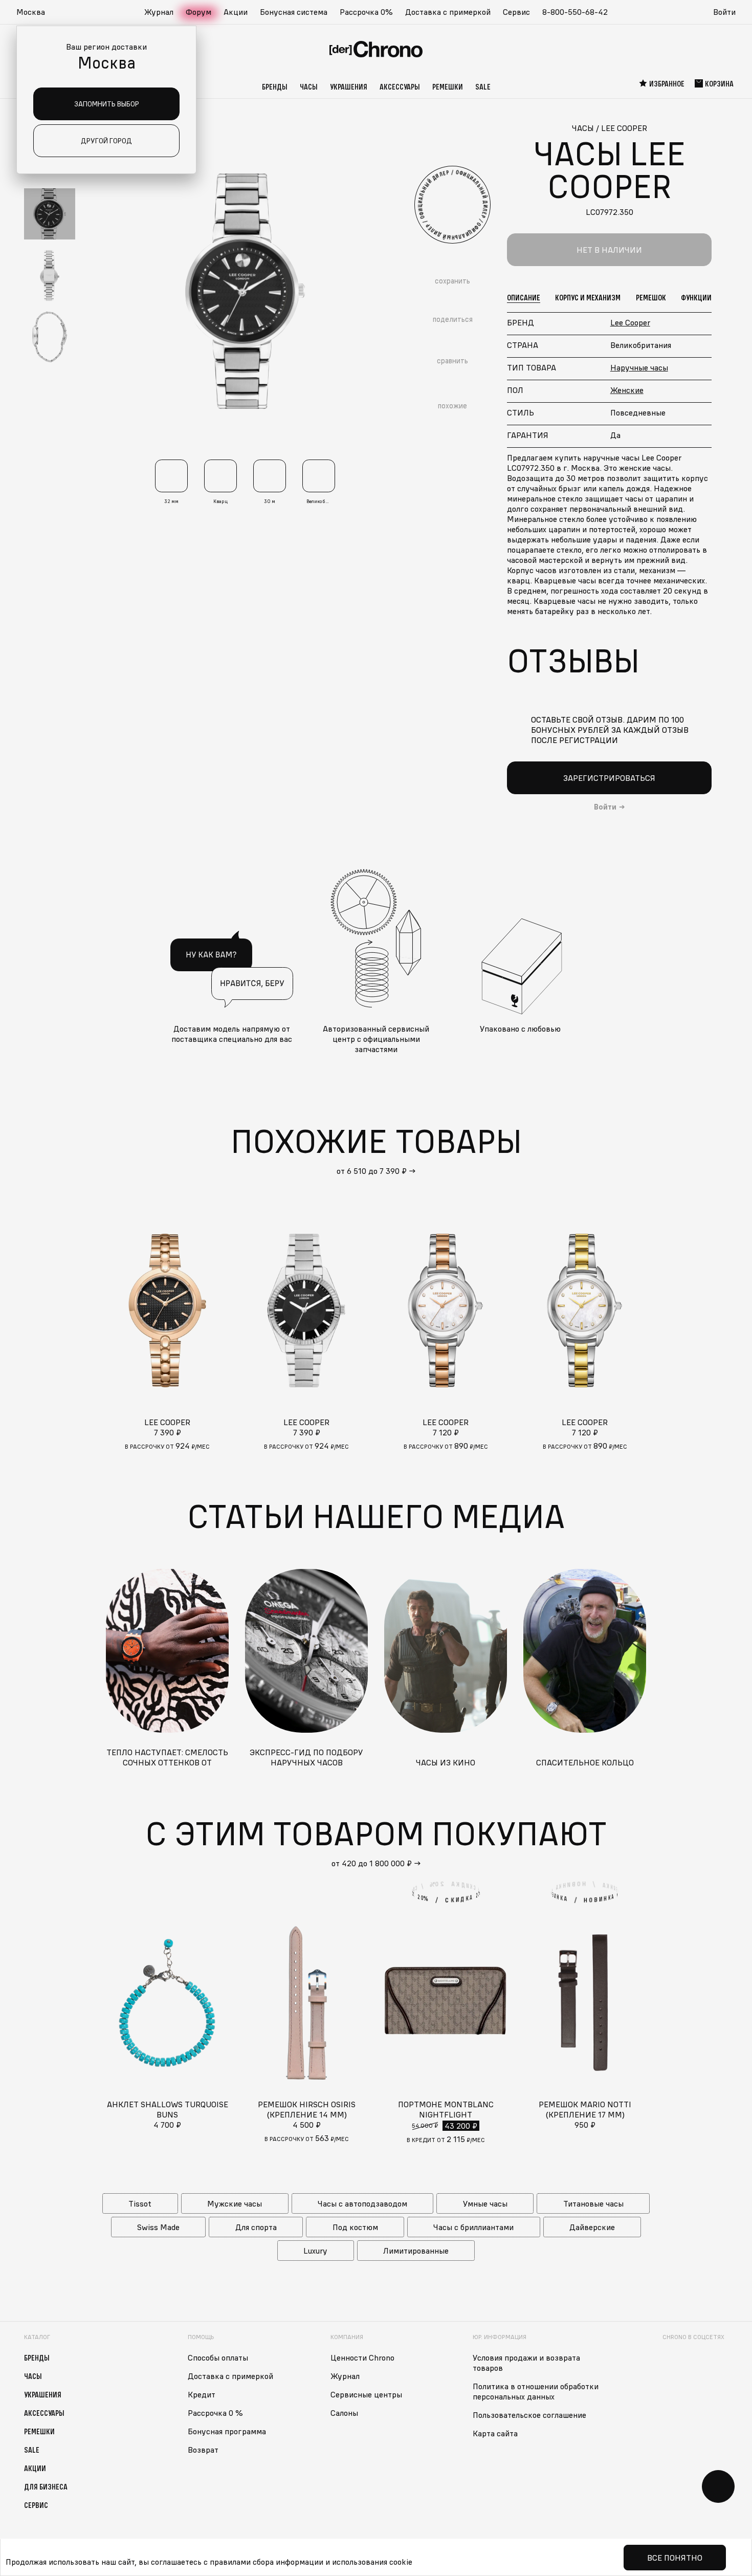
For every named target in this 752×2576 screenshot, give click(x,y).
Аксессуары (400, 86)
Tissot (140, 2203)
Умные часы (485, 2203)
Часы (309, 86)
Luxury (315, 2251)
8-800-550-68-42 (575, 12)
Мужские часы (235, 2203)
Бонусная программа (227, 2431)
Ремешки (448, 86)
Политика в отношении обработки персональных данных (536, 2391)
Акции (236, 12)
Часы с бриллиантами (473, 2227)
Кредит (202, 2394)
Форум (198, 12)
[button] (36, 12)
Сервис (516, 12)
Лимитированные (416, 2251)
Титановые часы (593, 2203)
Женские (627, 390)
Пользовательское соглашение (529, 2415)
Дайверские (592, 2227)
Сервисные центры (366, 2394)
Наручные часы (639, 367)
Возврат (203, 2450)
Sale (483, 86)
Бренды (275, 86)
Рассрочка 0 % (215, 2413)
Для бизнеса (46, 2486)
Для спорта (256, 2227)
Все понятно (675, 2558)
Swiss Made (158, 2227)
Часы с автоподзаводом (362, 2203)
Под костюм (355, 2227)
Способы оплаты (218, 2357)
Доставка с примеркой (448, 12)
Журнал (159, 12)
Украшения (349, 86)
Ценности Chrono (362, 2357)
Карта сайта (495, 2433)
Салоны (344, 2413)
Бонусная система (294, 12)
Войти (724, 12)
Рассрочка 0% (366, 12)
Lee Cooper (630, 322)
